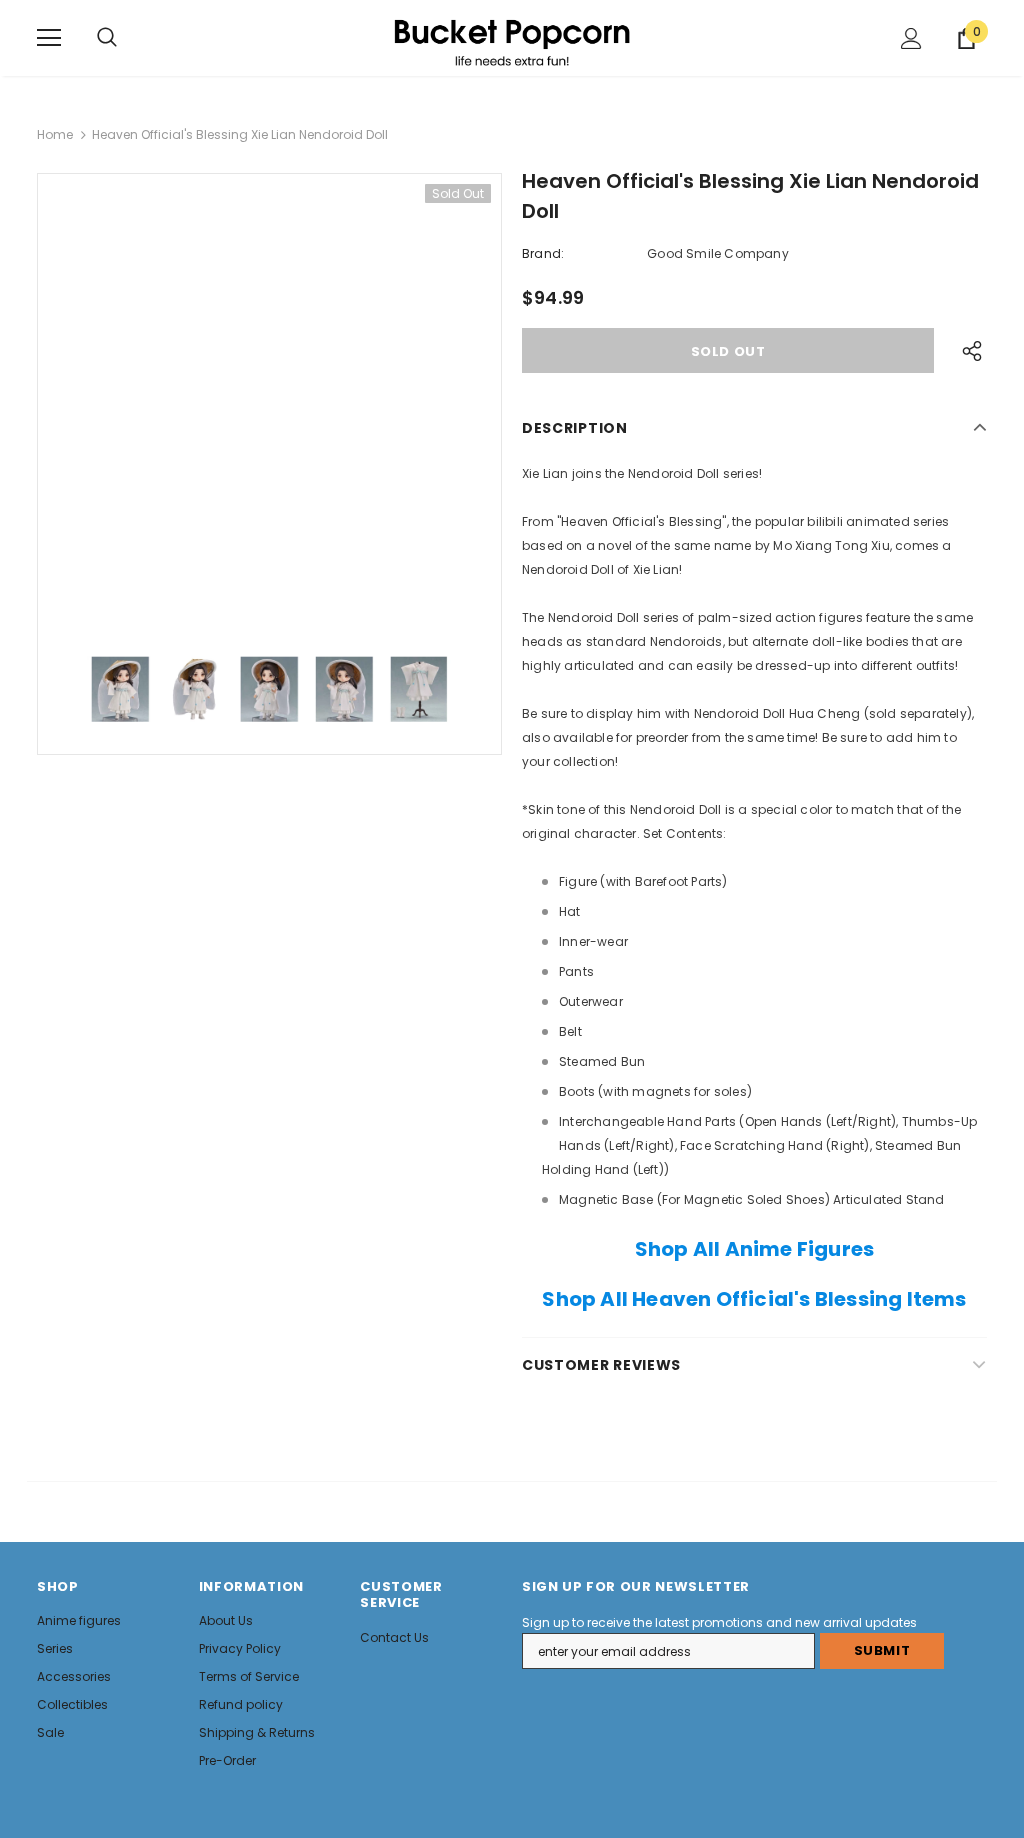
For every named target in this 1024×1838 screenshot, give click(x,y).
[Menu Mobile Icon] (49, 38)
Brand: (543, 253)
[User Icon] (911, 38)
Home (55, 134)
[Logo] (512, 37)
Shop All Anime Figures (754, 1249)
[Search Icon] (107, 38)
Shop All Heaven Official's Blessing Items (754, 1299)
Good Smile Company (718, 253)
